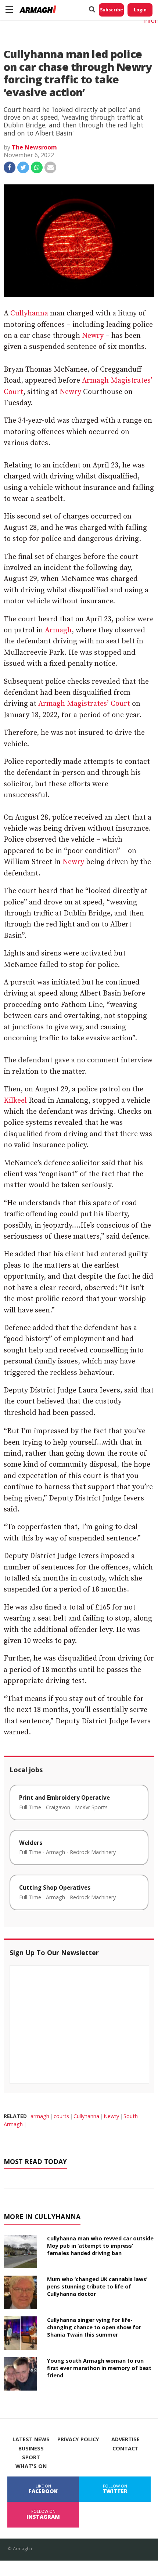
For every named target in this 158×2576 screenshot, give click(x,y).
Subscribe (112, 10)
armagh (40, 2116)
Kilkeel (15, 1101)
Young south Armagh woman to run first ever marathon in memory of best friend (99, 2368)
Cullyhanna (29, 313)
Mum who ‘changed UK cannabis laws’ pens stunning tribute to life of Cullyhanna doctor (97, 2286)
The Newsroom (34, 147)
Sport (31, 2457)
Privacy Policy (78, 2439)
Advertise (125, 2439)
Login (140, 10)
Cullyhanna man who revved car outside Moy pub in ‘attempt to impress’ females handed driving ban (100, 2246)
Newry (93, 336)
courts (61, 2116)
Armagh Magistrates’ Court (84, 704)
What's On (31, 2466)
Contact (125, 2449)
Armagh (58, 630)
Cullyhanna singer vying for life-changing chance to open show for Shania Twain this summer (94, 2327)
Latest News (31, 2439)
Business (31, 2449)
